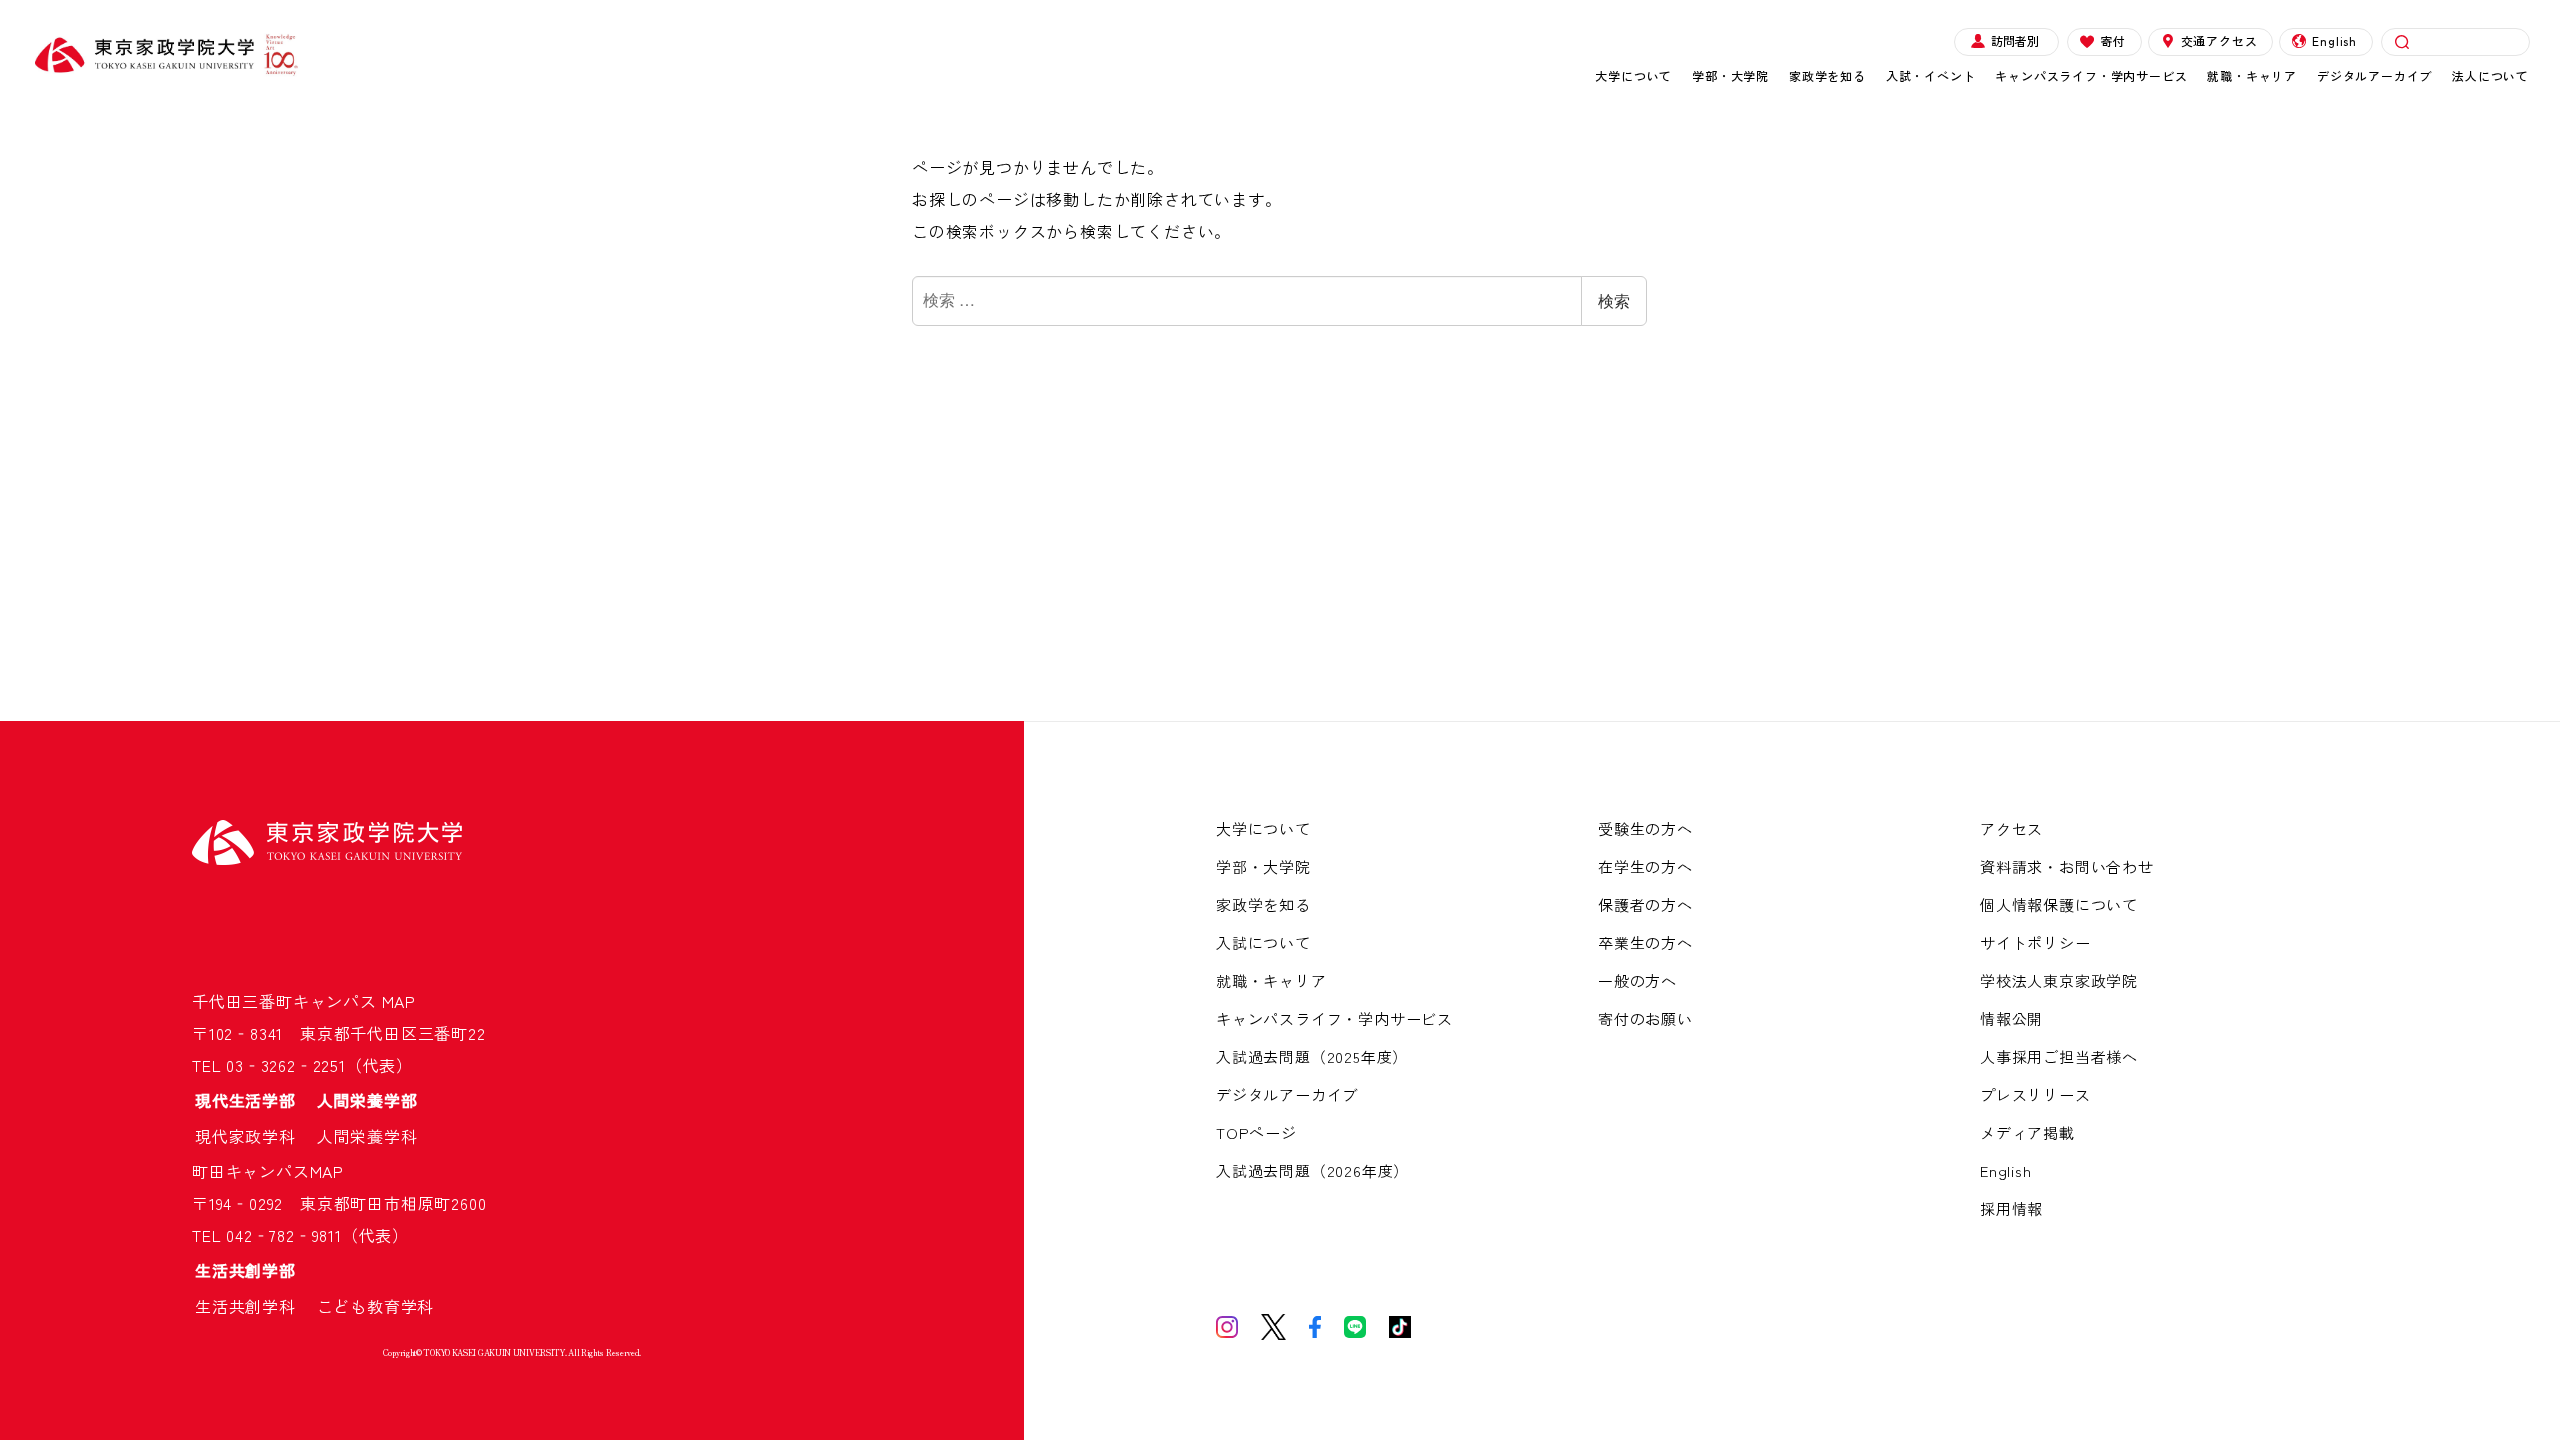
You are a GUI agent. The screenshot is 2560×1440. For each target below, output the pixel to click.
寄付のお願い (1645, 1018)
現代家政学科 (254, 1136)
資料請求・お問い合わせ (2067, 866)
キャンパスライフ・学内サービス (2091, 75)
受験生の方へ (1645, 828)
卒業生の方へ (1645, 942)
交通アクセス (2219, 40)
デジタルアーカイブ (2374, 75)
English (2334, 40)
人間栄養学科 (367, 1136)
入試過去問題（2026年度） (1312, 1170)
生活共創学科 (254, 1306)
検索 (1614, 300)
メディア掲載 (2027, 1132)
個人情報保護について (2059, 904)
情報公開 (2011, 1018)
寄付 (2113, 40)
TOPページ (1256, 1132)
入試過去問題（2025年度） (1312, 1056)
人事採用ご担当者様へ (2059, 1056)
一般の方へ (1637, 980)
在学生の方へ (1645, 866)
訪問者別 (2015, 40)
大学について (1633, 75)
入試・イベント (1931, 75)
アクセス (2011, 828)
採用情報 (2011, 1208)
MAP (399, 1001)
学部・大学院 (1730, 75)
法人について (2490, 75)
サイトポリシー (2035, 942)
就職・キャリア (2252, 75)
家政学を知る (1827, 75)
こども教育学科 (376, 1306)
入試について (1263, 942)
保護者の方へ (1645, 904)
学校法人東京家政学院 (2059, 980)
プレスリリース (2035, 1094)
